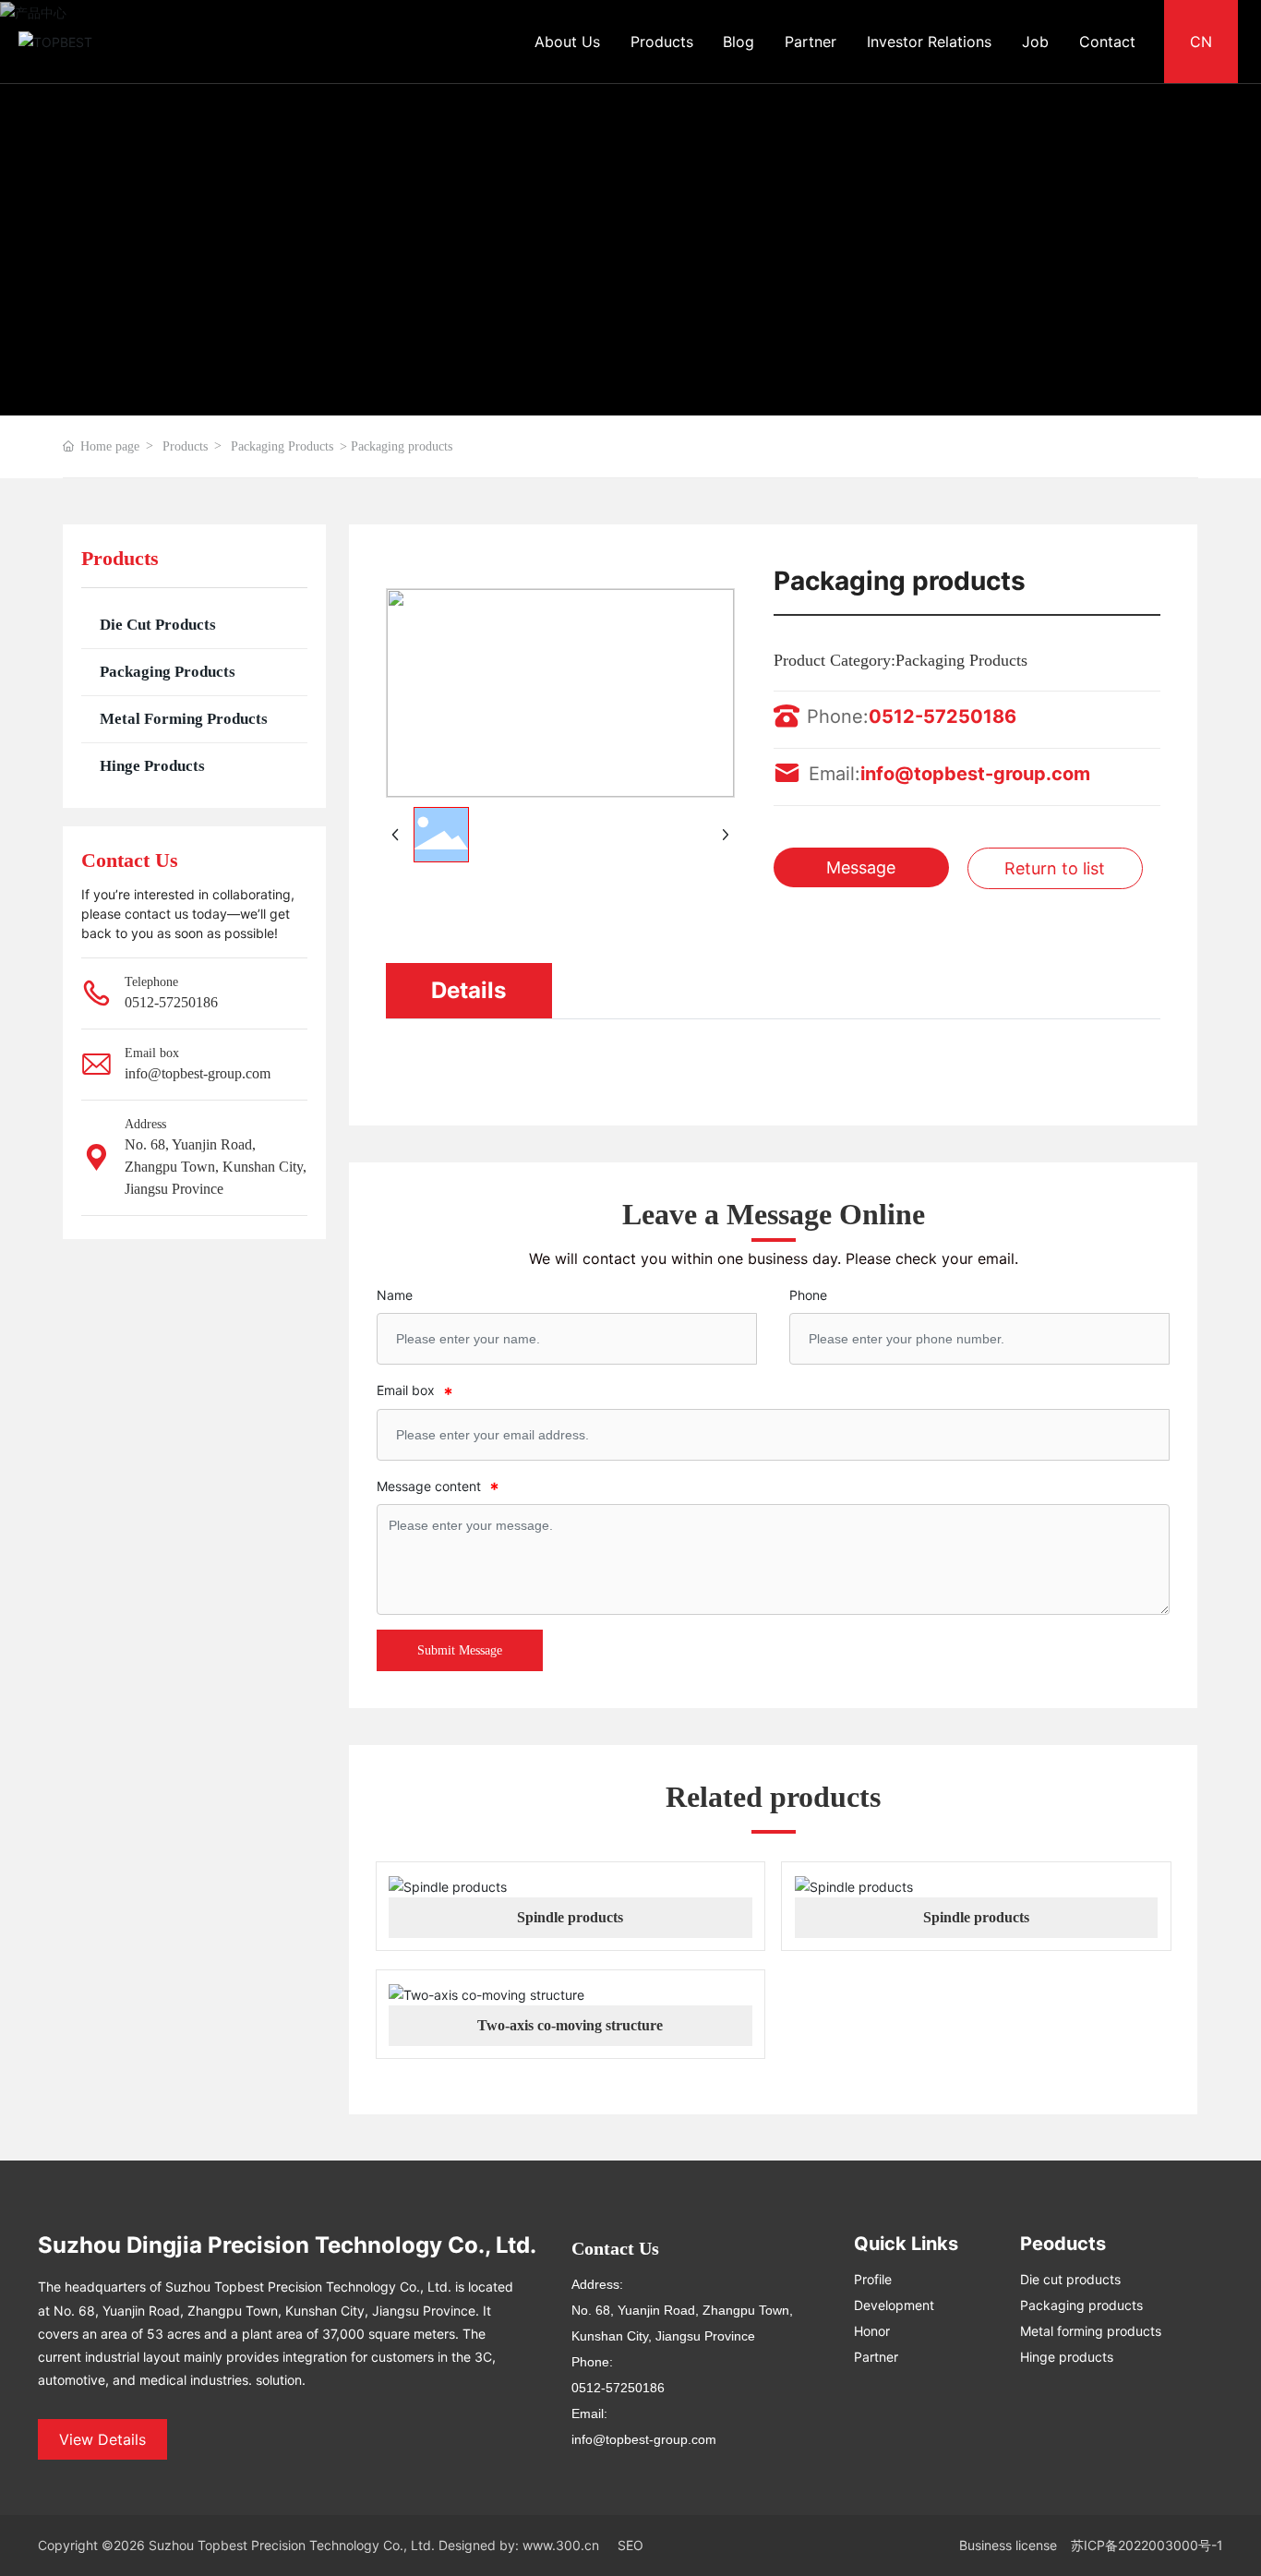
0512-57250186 (171, 1002)
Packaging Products (282, 446)
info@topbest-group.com (198, 1073)
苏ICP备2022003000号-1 (1147, 2545)
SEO (630, 2545)
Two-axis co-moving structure (570, 2025)
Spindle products (570, 1917)
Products (185, 446)
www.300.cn (561, 2545)
